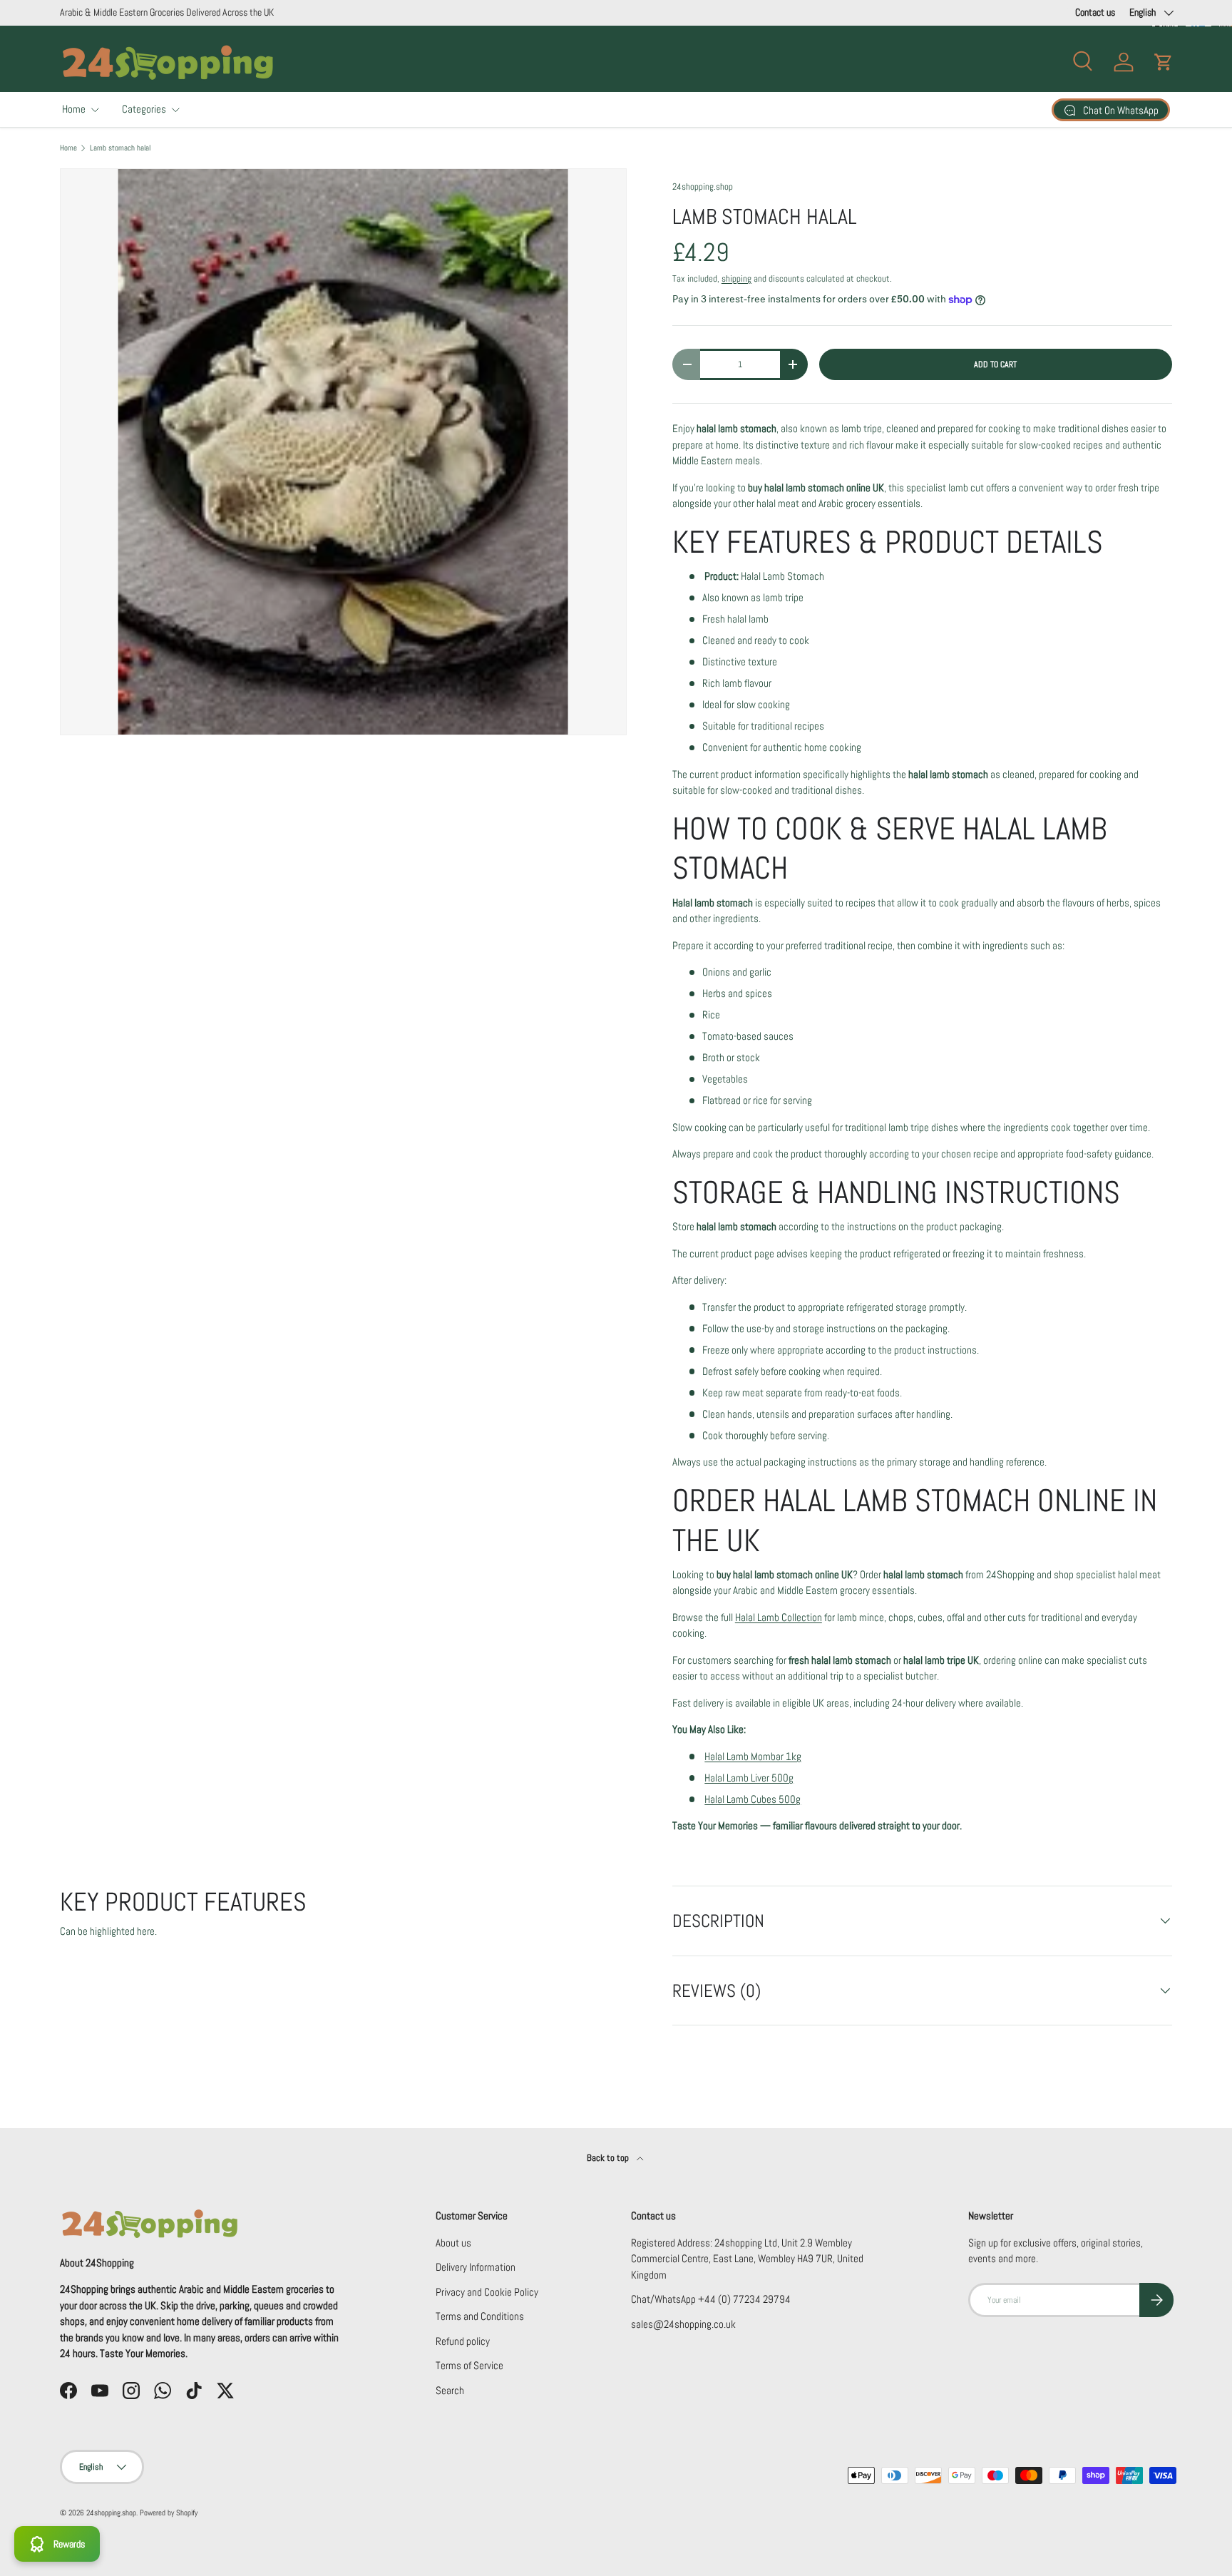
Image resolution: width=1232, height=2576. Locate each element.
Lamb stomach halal (120, 148)
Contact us (1095, 12)
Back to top (609, 2158)
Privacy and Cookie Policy (487, 2292)
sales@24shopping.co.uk (683, 2324)
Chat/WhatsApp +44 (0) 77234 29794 (711, 2299)
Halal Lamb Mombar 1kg (753, 1756)
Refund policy (463, 2341)
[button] (1164, 62)
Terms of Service (469, 2365)
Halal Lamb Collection (779, 1617)
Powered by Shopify (169, 2513)
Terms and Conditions (480, 2316)
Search (450, 2390)
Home (74, 109)
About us (453, 2243)
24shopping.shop (703, 186)
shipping (736, 278)
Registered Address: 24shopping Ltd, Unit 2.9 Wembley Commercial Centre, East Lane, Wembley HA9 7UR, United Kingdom (747, 2259)
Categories (144, 109)
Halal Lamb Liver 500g (749, 1778)
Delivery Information (476, 2267)
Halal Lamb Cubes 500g (753, 1799)
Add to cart (995, 364)
